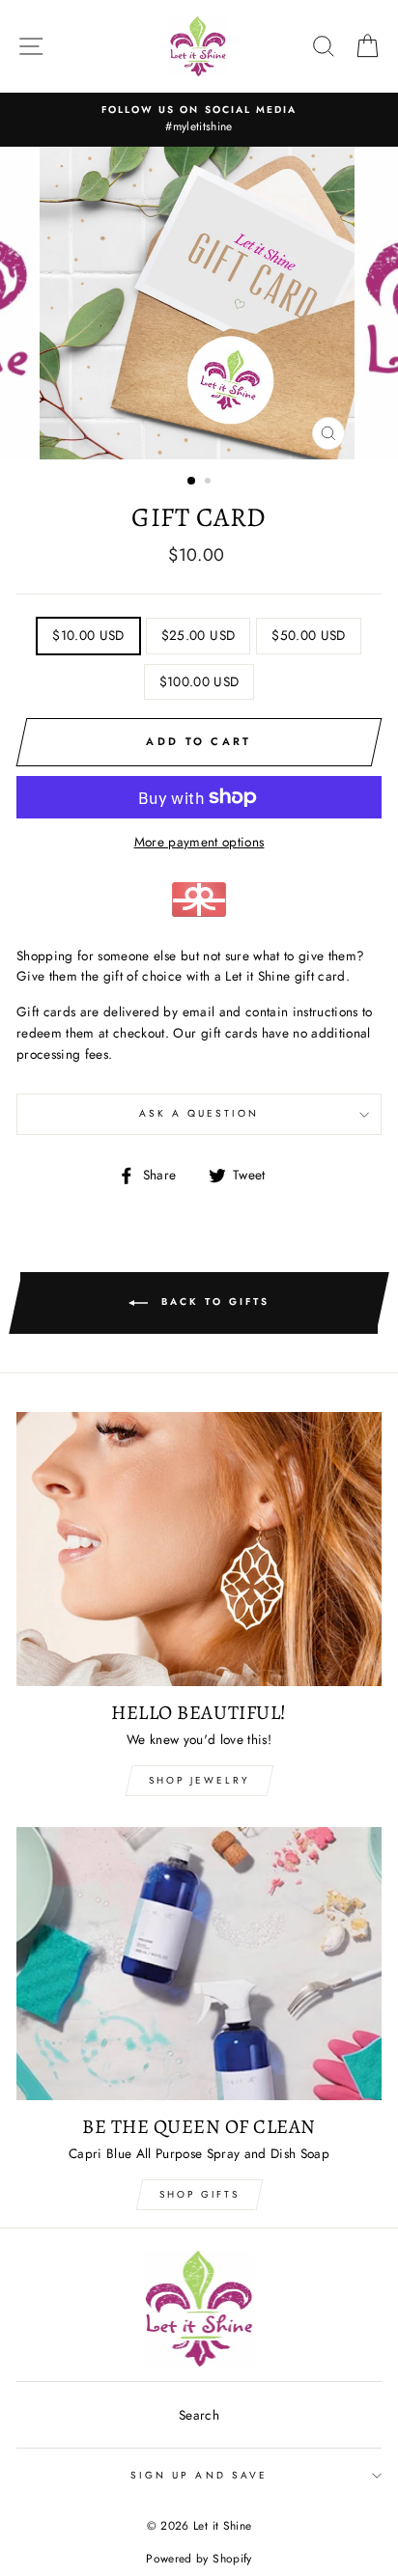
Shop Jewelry (199, 1780)
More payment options (199, 842)
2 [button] (210, 483)
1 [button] (192, 482)
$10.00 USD (88, 635)
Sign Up (104, 2537)
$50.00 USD (308, 635)
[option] (199, 120)
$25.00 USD (198, 635)
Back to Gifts (213, 1302)
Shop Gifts (199, 2194)
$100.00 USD (199, 681)
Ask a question (199, 1113)
